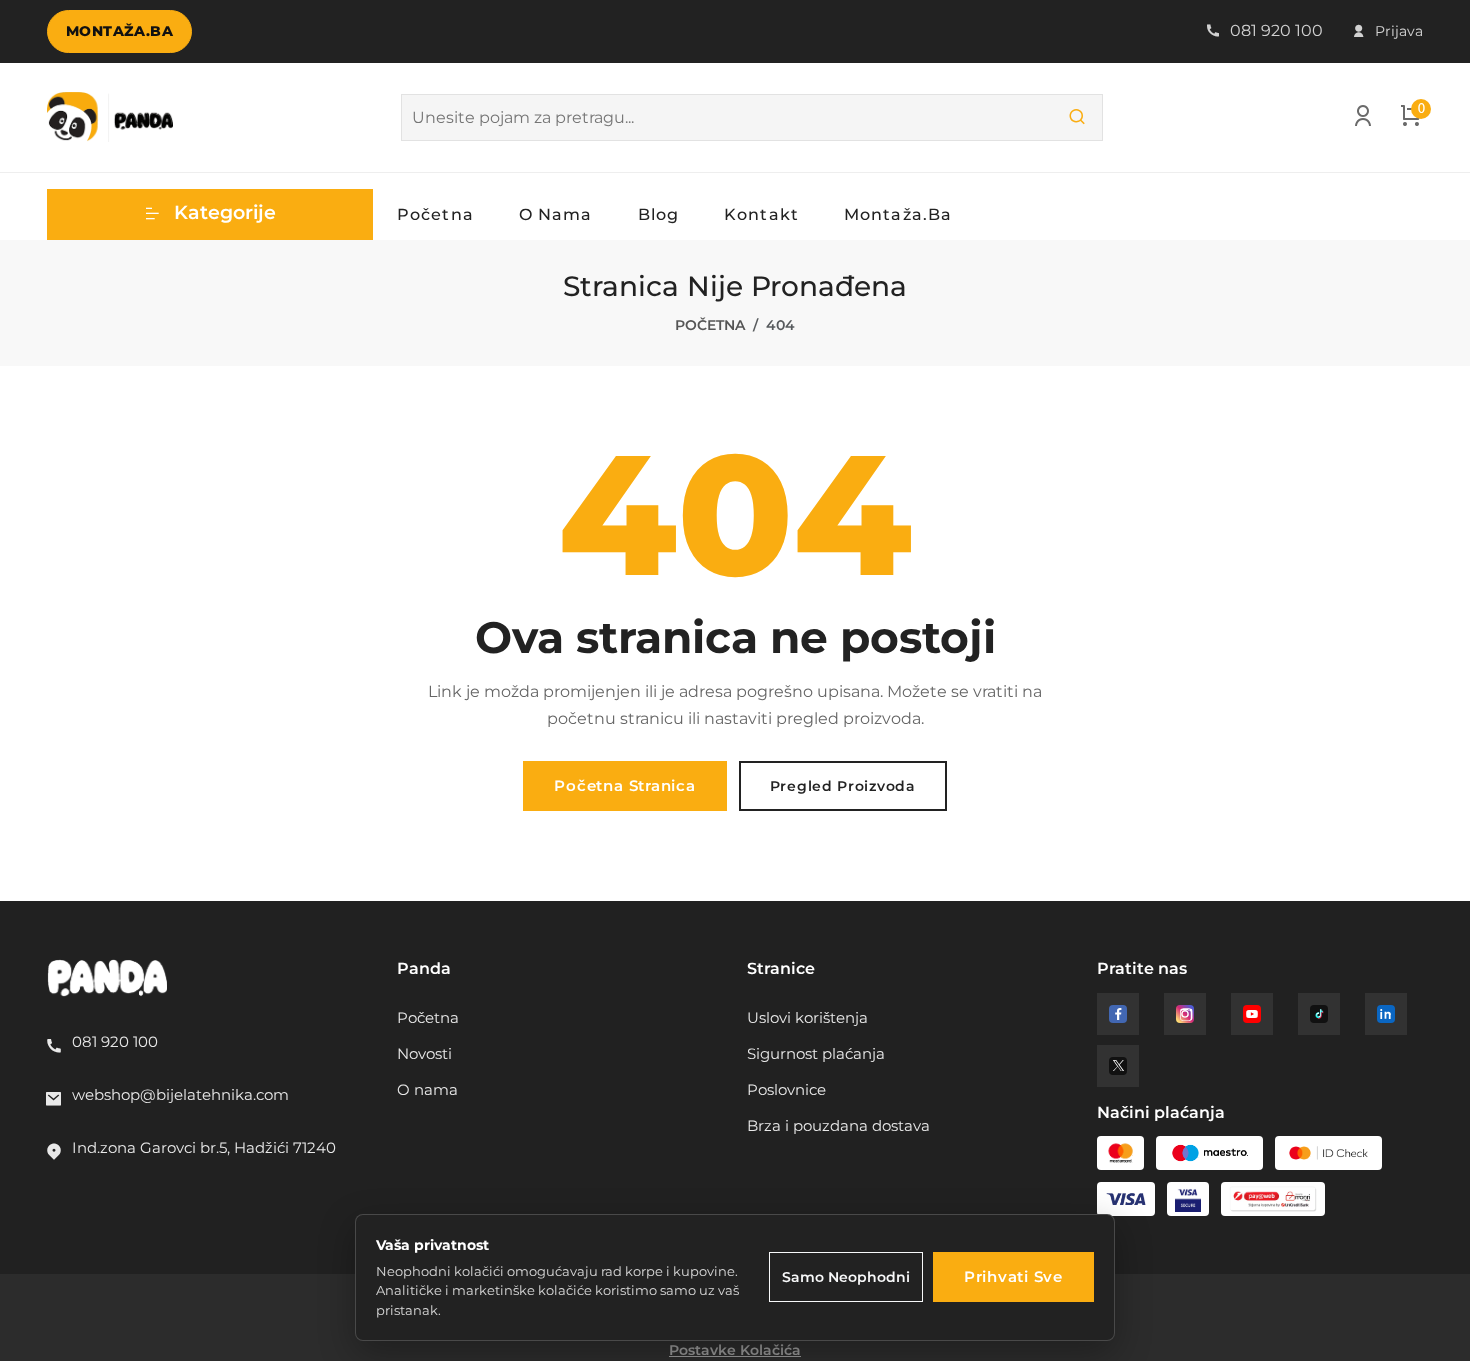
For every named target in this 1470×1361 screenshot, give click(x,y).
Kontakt (761, 214)
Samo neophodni (846, 1277)
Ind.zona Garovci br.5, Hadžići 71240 (204, 1147)
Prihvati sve (1013, 1276)
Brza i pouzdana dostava (838, 1125)
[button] (210, 214)
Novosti (424, 1053)
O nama (556, 214)
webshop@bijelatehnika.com (180, 1094)
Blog (658, 214)
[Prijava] (1363, 120)
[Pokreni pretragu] (1077, 117)
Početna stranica (624, 785)
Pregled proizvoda (843, 786)
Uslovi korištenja (807, 1017)
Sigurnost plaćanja (816, 1053)
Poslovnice (786, 1089)
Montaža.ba (119, 31)
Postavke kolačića (735, 1350)
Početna (435, 214)
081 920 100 (1274, 30)
